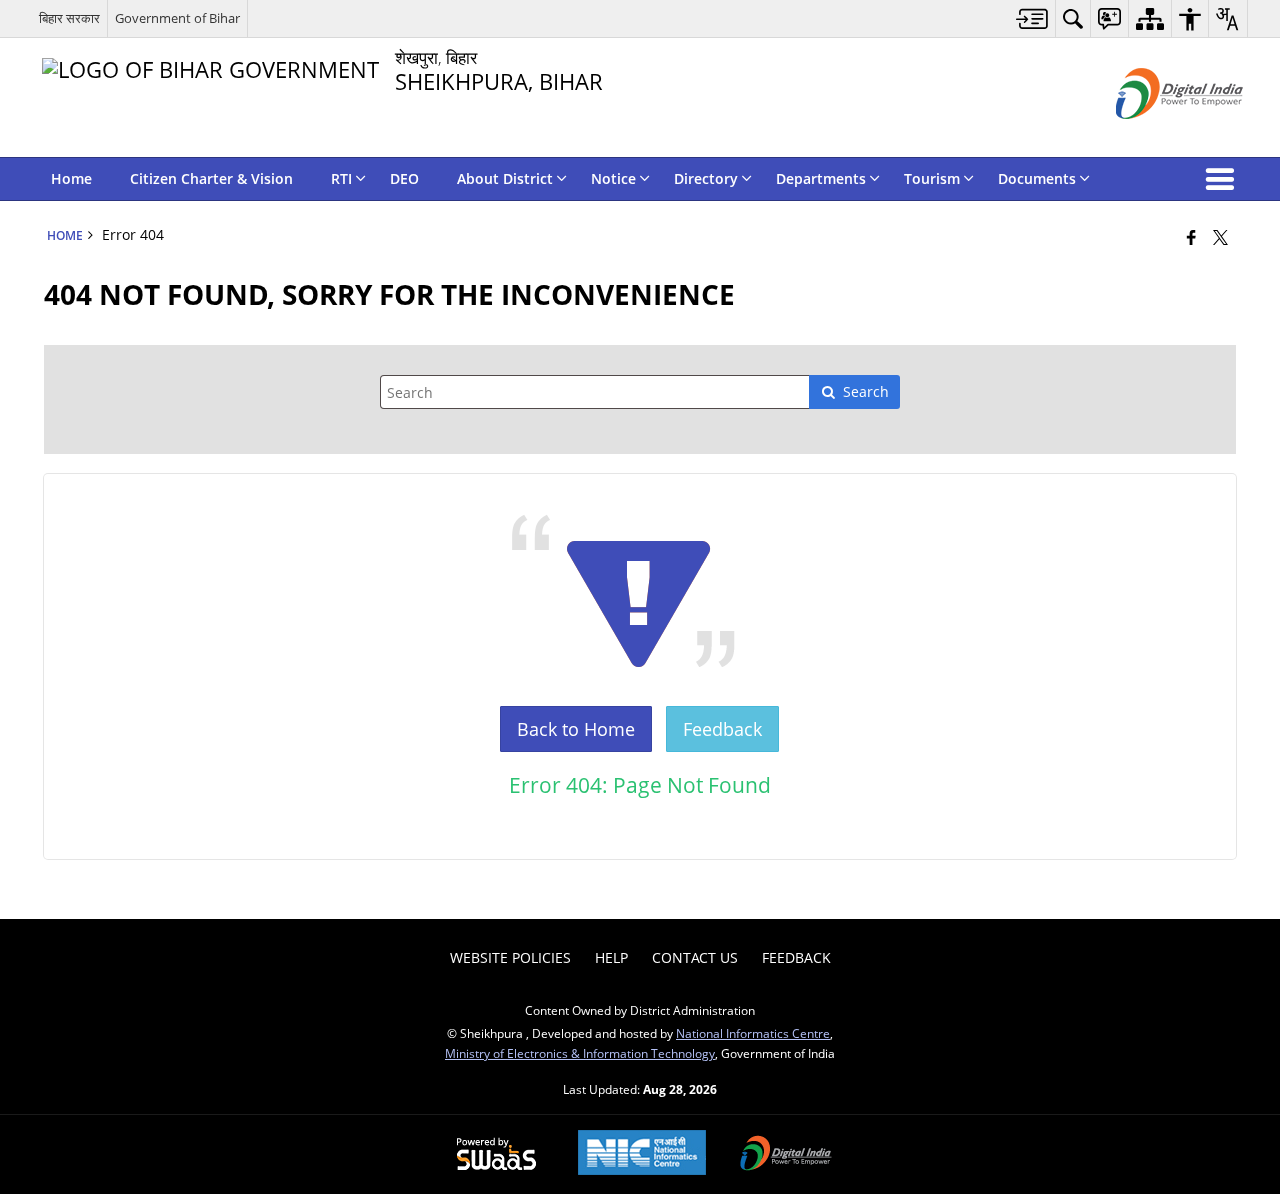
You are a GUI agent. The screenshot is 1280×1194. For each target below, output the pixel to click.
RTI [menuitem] (341, 178)
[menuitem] (1032, 18)
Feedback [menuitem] (796, 957)
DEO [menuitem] (404, 178)
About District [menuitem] (505, 178)
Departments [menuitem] (821, 178)
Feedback (722, 729)
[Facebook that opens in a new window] (1191, 237)
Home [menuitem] (71, 178)
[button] (1224, 179)
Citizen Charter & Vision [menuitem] (211, 178)
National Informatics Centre (753, 1033)
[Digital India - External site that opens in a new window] (1154, 135)
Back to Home (576, 729)
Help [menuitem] (611, 957)
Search (866, 391)
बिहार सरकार (69, 18)
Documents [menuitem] (1037, 178)
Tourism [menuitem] (932, 178)
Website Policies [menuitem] (510, 957)
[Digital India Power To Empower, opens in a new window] (786, 1155)
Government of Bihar (177, 18)
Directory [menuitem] (706, 178)
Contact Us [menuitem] (695, 957)
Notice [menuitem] (613, 178)
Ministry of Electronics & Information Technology (580, 1053)
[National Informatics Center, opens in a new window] (642, 1154)
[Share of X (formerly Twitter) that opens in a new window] (1220, 237)
